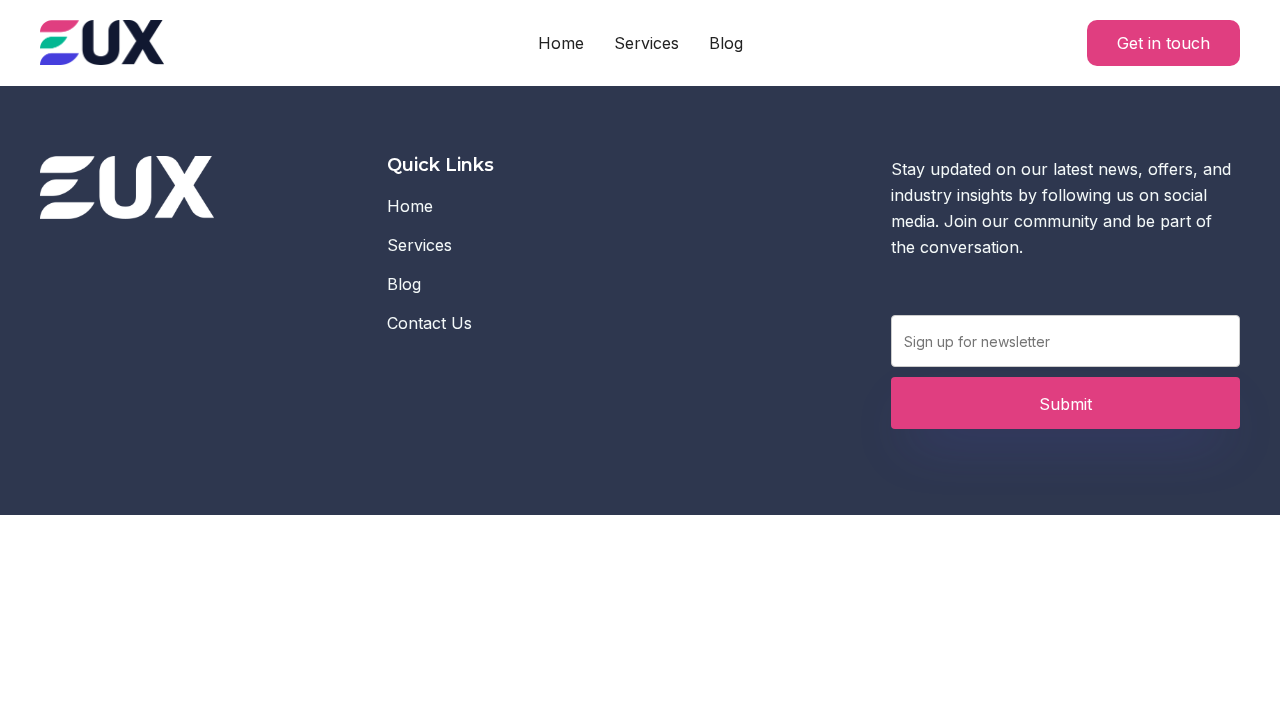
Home (561, 43)
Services (646, 43)
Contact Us (429, 323)
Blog (726, 43)
